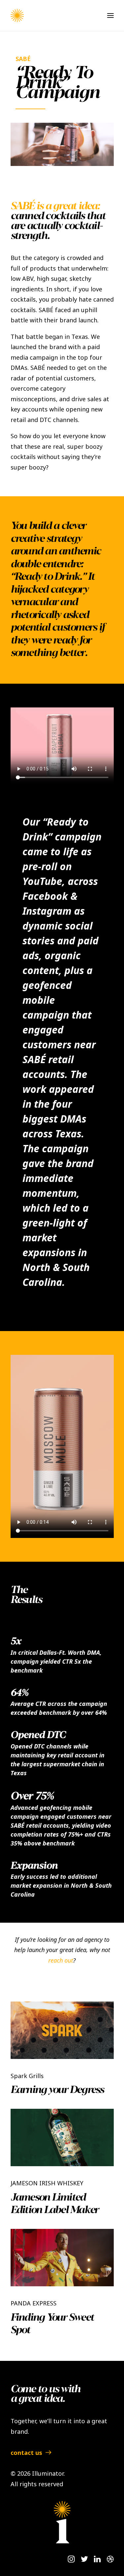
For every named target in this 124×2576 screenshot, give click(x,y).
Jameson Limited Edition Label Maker (55, 2204)
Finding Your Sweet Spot (52, 2324)
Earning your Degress (57, 2090)
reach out (61, 1960)
